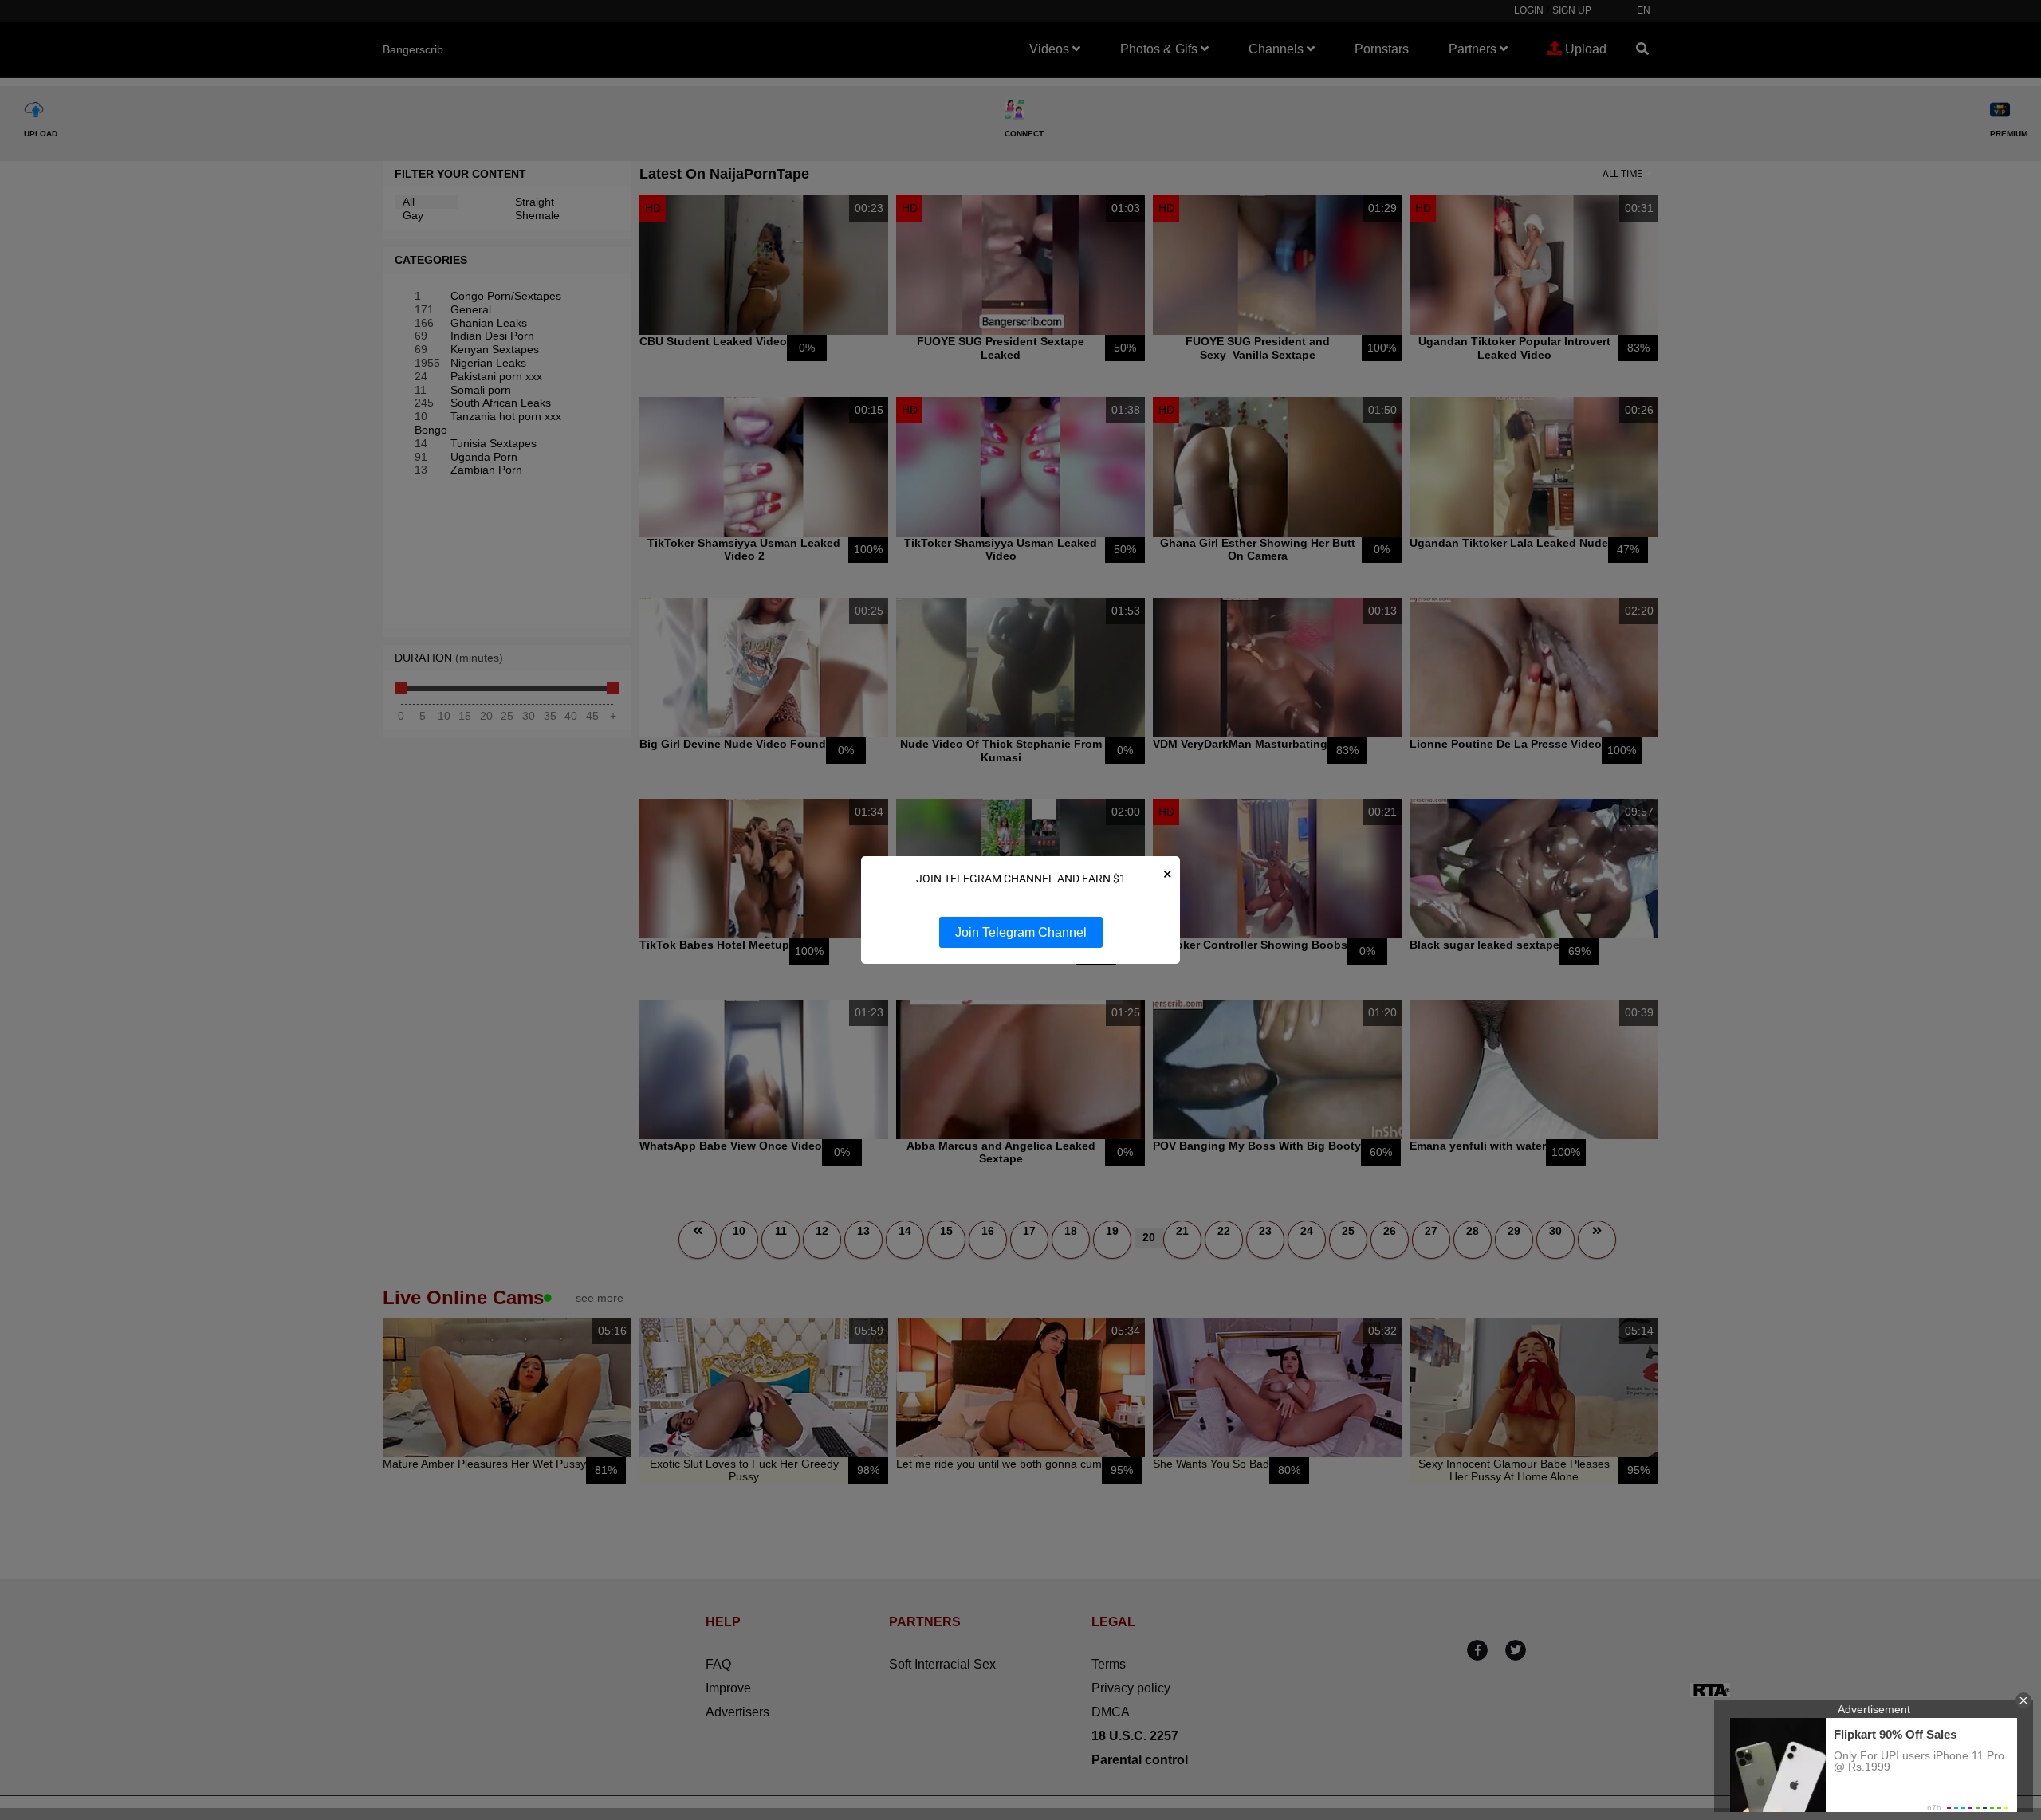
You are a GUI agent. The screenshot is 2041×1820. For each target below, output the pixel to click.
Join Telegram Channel (1021, 932)
